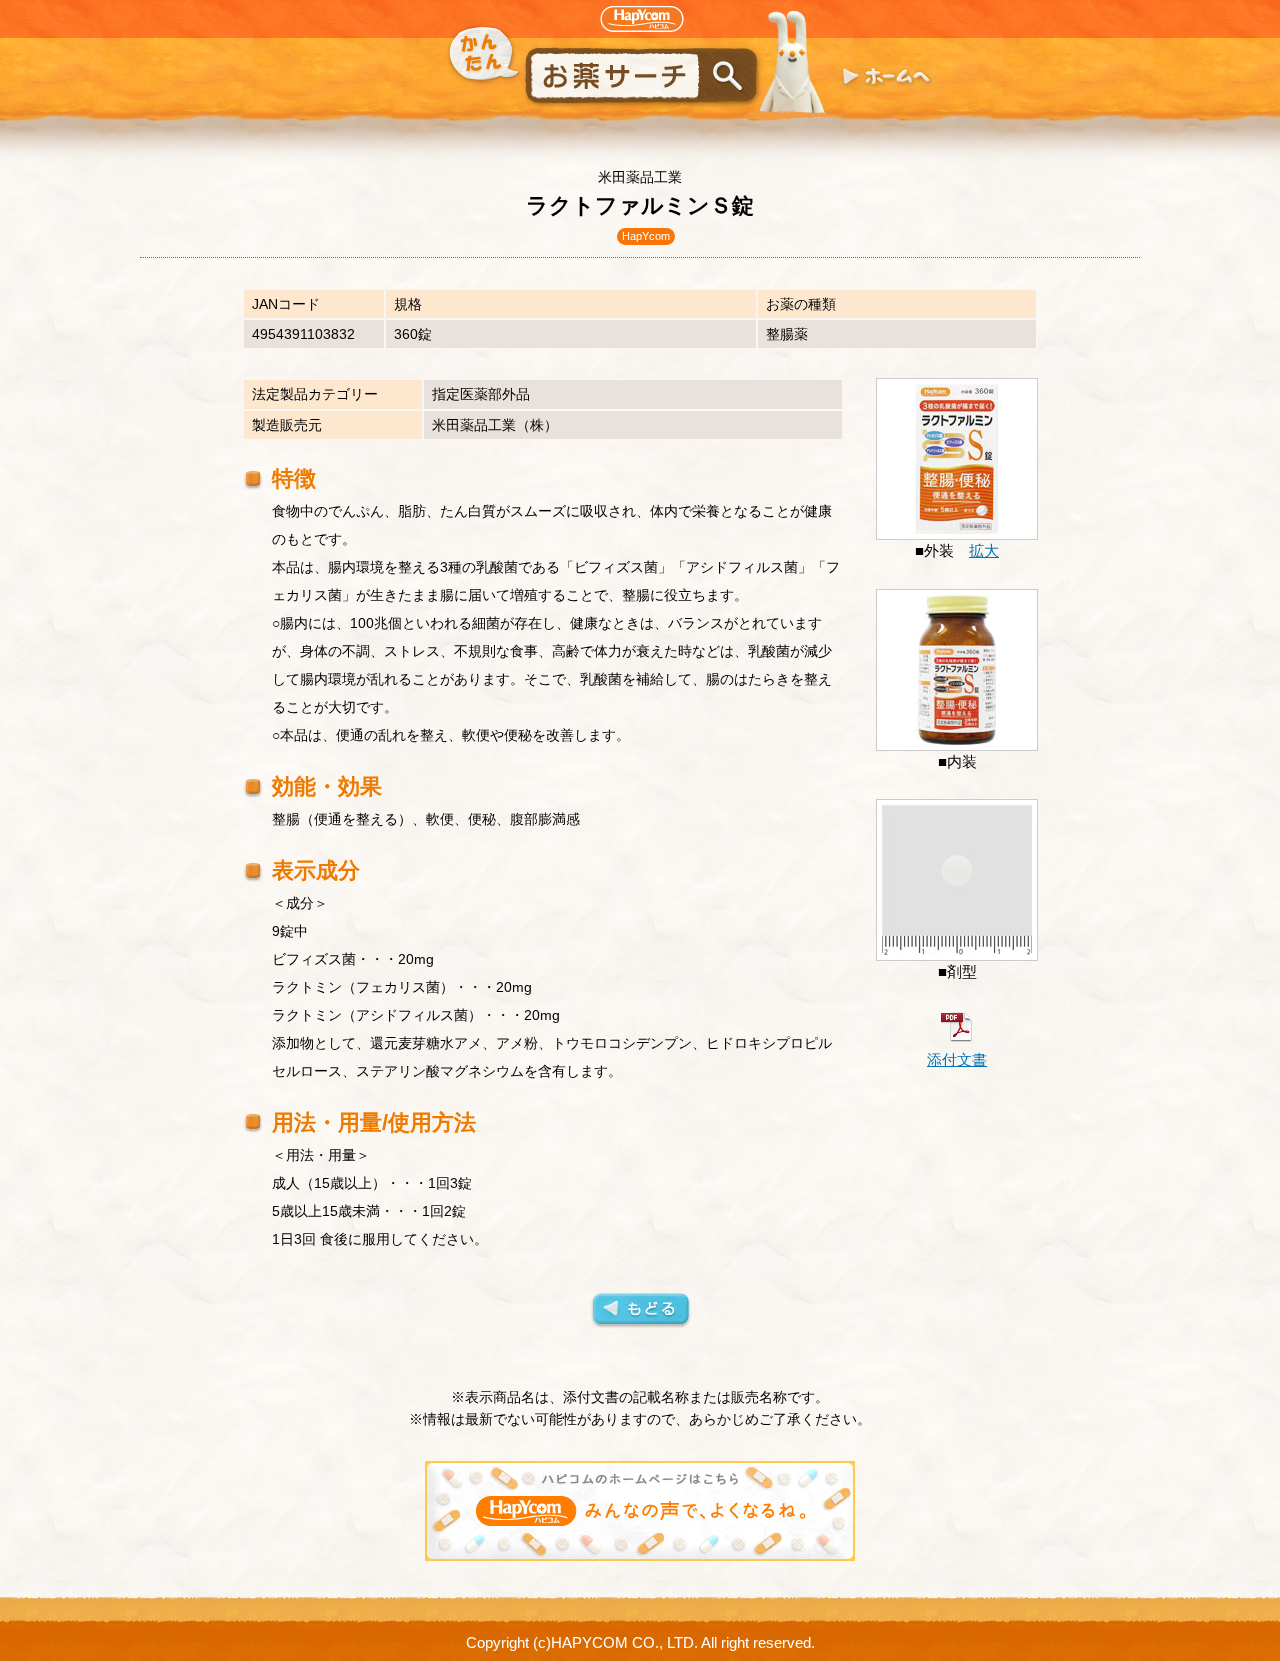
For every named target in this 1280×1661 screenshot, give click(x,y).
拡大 (984, 551)
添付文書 (957, 1060)
